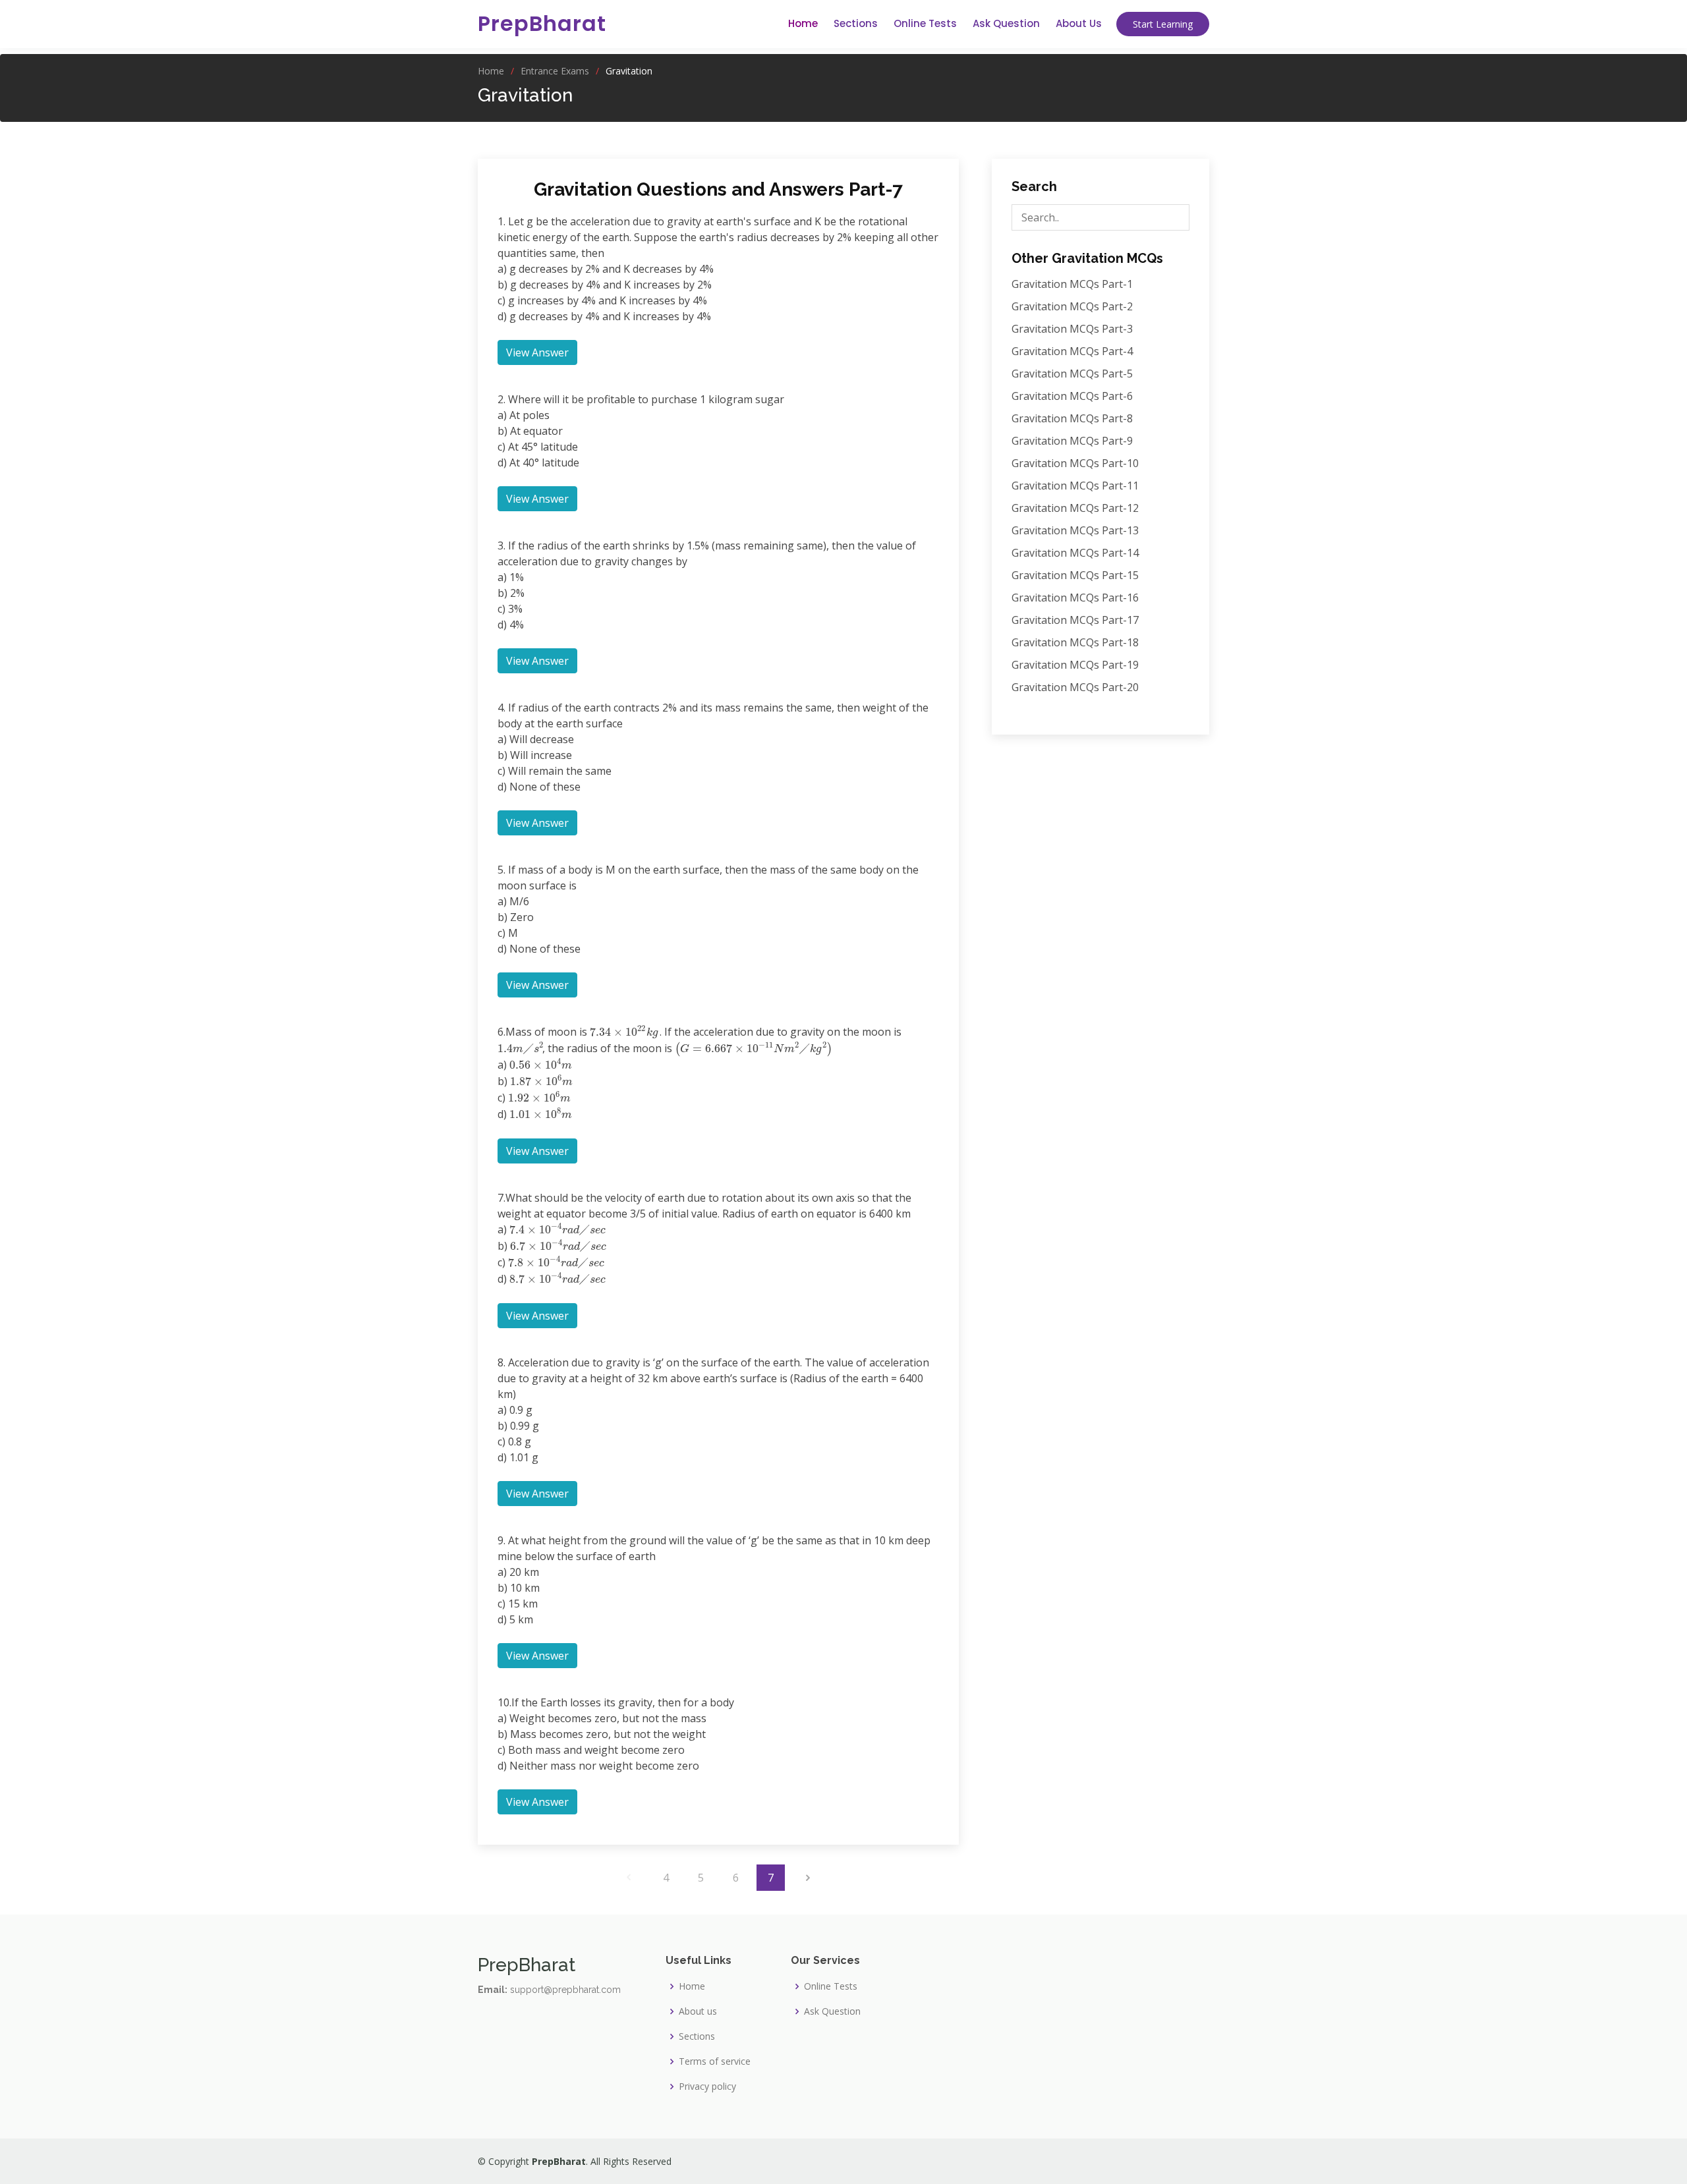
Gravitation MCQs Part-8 (1072, 418)
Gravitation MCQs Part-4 (1072, 351)
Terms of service (715, 2061)
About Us (1079, 23)
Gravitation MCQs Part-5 (1072, 374)
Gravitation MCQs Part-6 (1072, 396)
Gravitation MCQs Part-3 (1072, 329)
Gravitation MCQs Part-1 (1072, 284)
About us (698, 2011)
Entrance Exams (555, 71)
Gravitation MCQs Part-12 (1075, 508)
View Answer (537, 352)
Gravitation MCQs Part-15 (1075, 575)
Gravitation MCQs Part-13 (1075, 530)
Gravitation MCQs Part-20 (1075, 687)
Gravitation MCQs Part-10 (1075, 463)
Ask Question (1006, 23)
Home (803, 23)
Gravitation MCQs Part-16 (1075, 598)
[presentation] (621, 1032)
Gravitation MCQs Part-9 (1072, 441)
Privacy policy (707, 2086)
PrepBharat (542, 23)
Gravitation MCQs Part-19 (1075, 665)
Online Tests (925, 23)
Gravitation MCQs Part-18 (1075, 642)
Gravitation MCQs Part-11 (1075, 486)
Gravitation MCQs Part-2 (1072, 306)
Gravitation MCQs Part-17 (1075, 620)
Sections (856, 23)
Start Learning (1163, 24)
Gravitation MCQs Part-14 (1075, 553)
